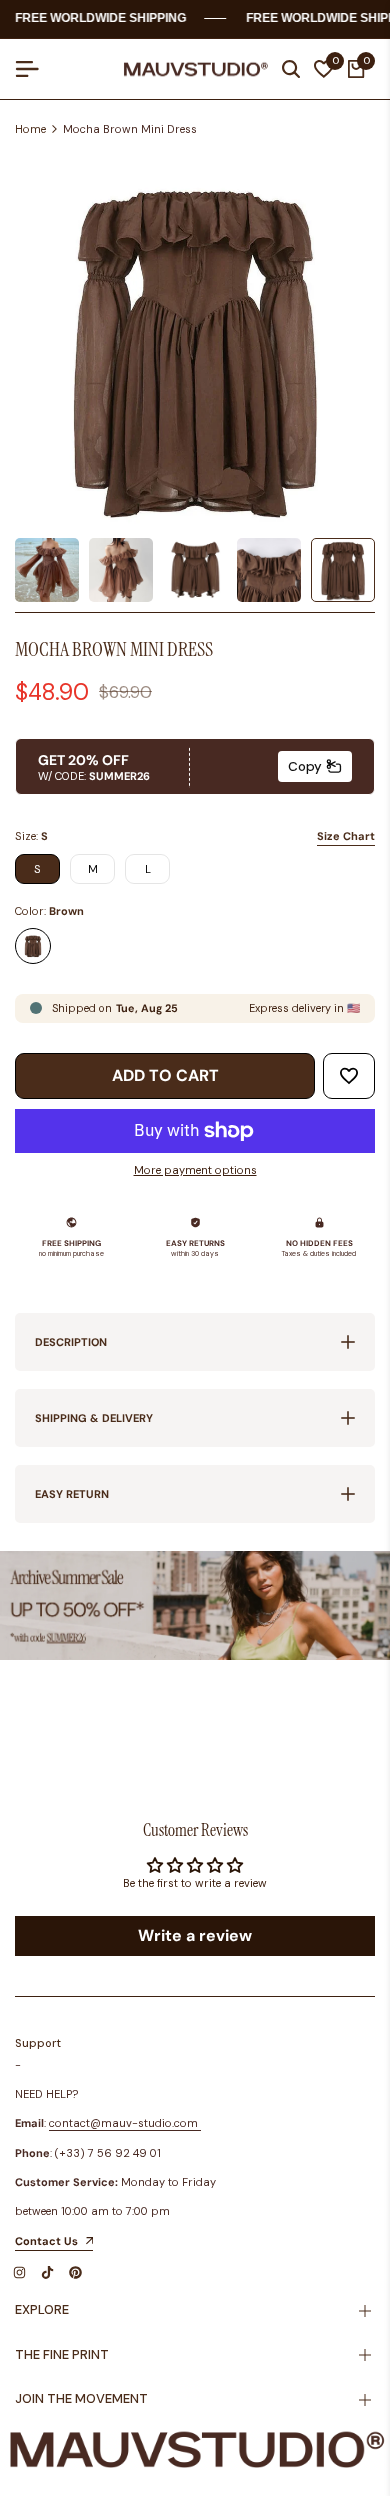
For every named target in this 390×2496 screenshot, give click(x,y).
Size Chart (346, 836)
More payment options (195, 1170)
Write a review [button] (195, 1935)
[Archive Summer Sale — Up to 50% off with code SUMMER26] (195, 1605)
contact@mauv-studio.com (123, 2123)
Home (30, 129)
